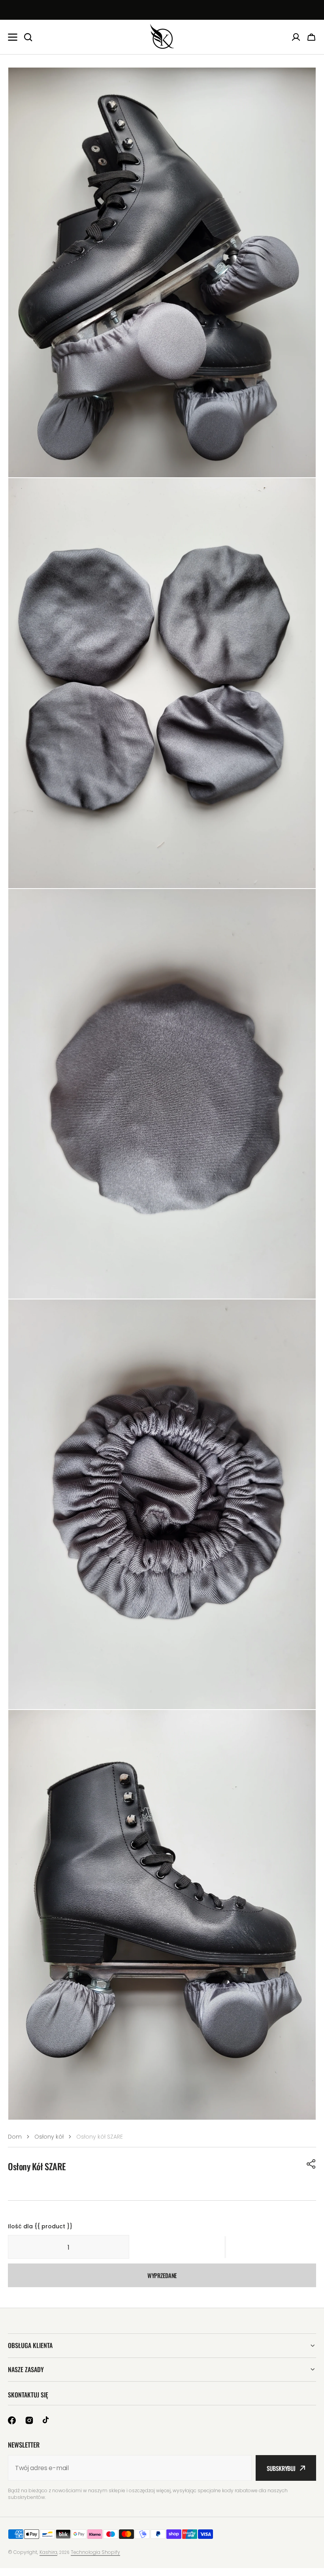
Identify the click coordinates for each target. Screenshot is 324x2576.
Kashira (48, 2552)
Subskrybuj (281, 2468)
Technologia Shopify (95, 2552)
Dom (15, 2137)
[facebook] (12, 2420)
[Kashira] (162, 37)
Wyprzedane (162, 2275)
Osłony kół (49, 2137)
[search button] (28, 37)
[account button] (296, 37)
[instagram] (29, 2420)
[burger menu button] (13, 37)
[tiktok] (47, 2420)
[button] (311, 2164)
